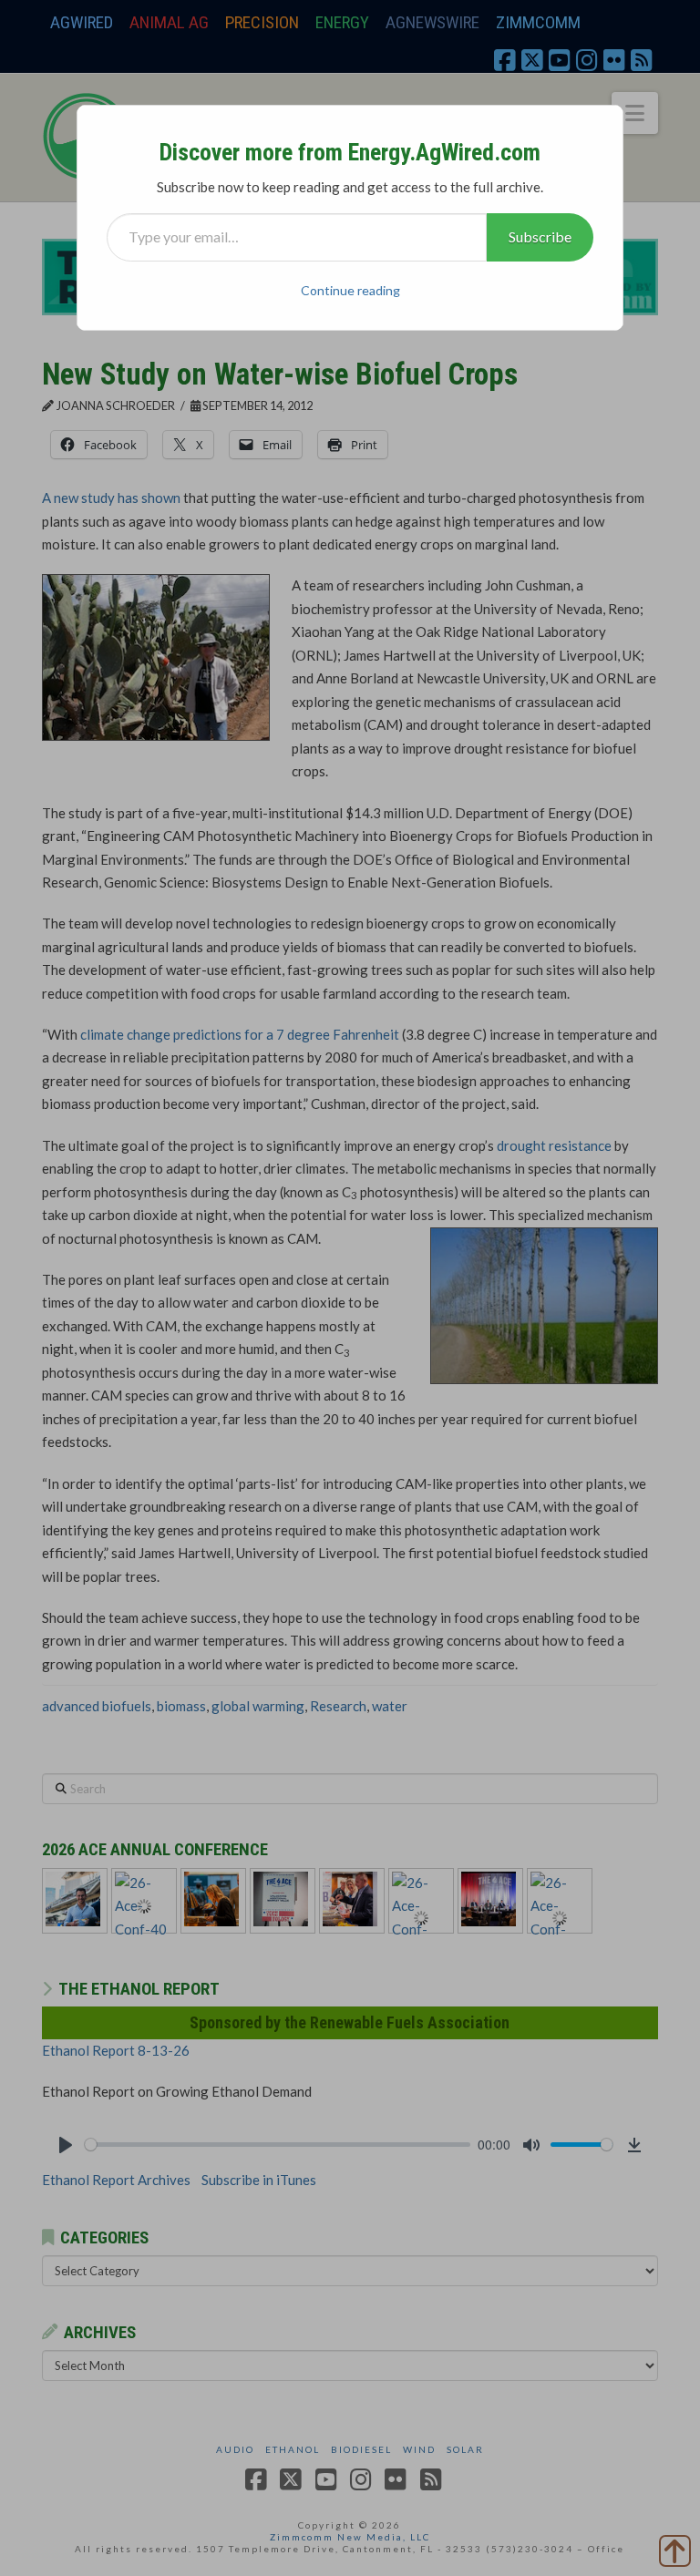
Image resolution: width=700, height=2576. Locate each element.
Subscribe (540, 236)
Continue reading (350, 290)
